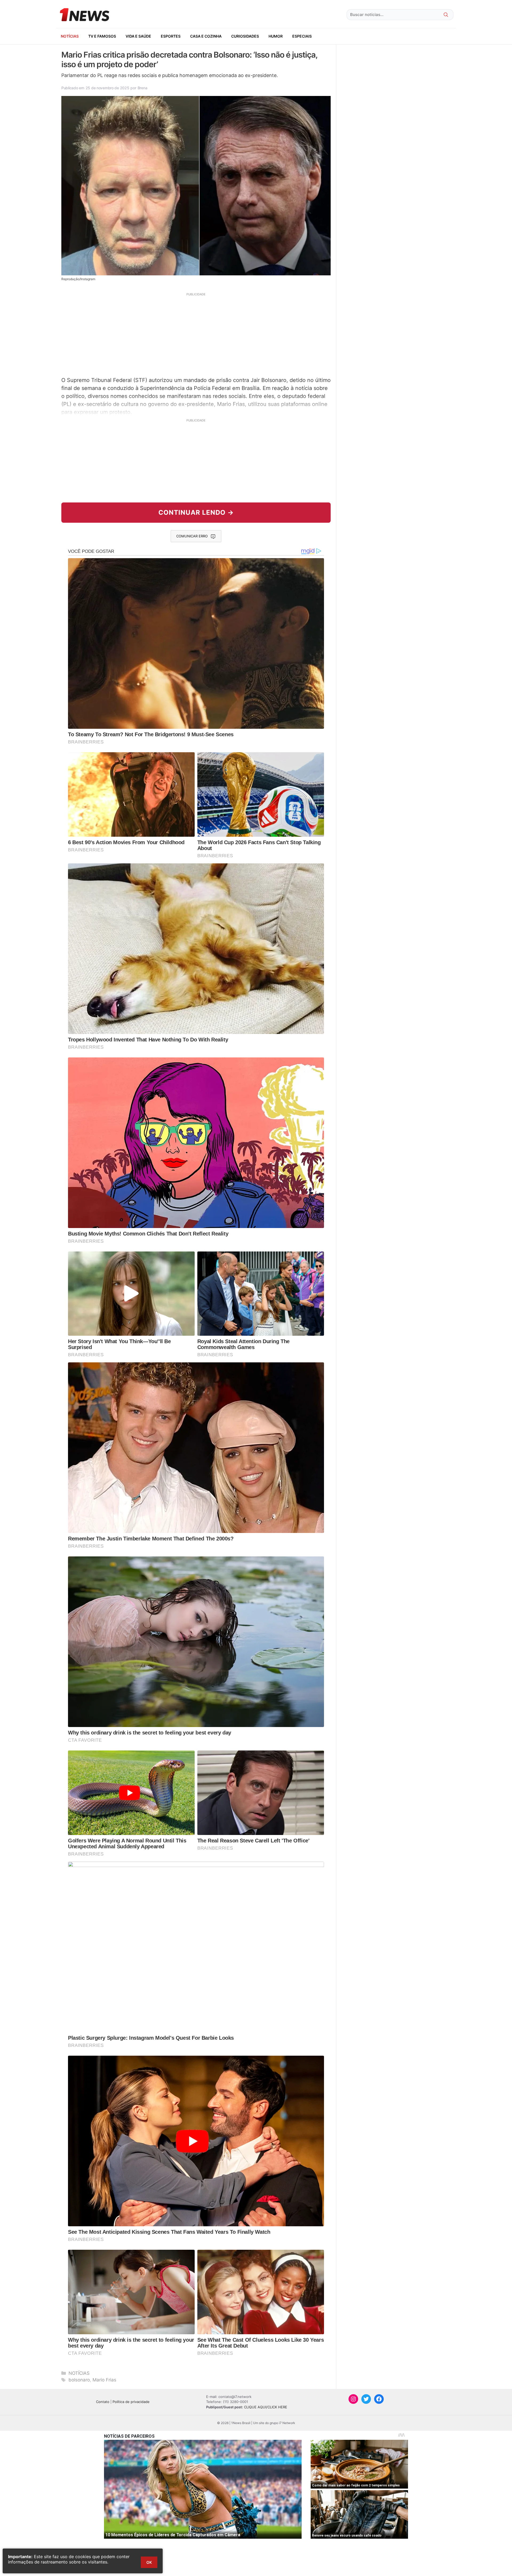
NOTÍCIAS (70, 36)
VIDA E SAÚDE (138, 36)
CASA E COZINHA (206, 36)
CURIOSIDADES (245, 36)
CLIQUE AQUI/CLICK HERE (266, 2407)
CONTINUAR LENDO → (196, 512)
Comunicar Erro (192, 536)
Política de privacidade (131, 2402)
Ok (149, 2562)
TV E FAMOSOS (102, 36)
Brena (143, 88)
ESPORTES (171, 36)
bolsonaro (79, 2380)
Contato (103, 2402)
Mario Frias (104, 2380)
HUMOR (276, 36)
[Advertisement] (196, 334)
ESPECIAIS (302, 36)
